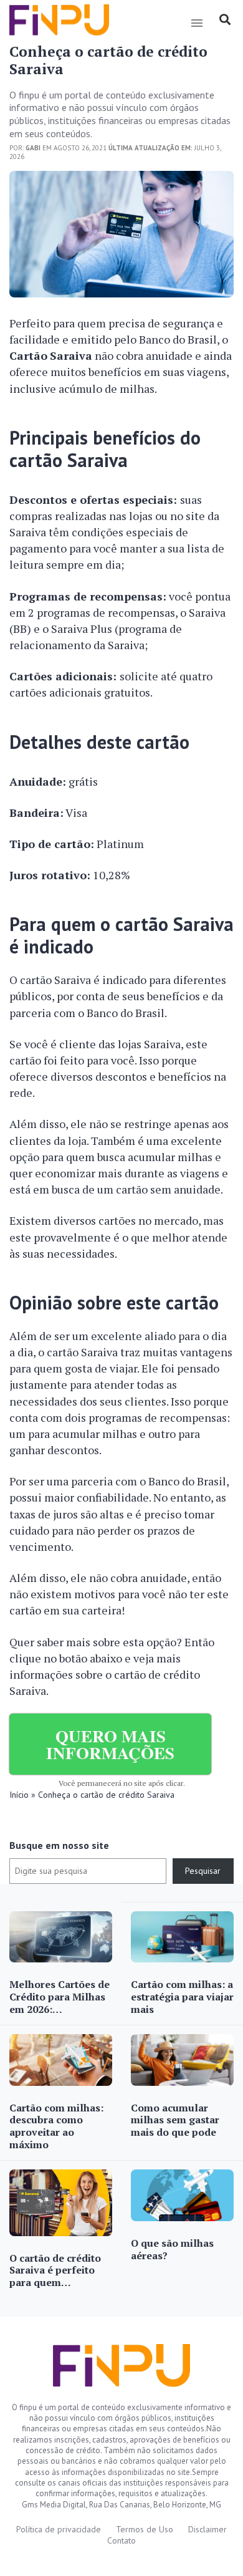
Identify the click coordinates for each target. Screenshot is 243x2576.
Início (19, 1795)
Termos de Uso (145, 2529)
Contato (121, 2540)
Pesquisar (203, 1871)
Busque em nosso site (59, 1845)
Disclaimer (207, 2529)
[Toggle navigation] (197, 23)
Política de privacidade (59, 2529)
